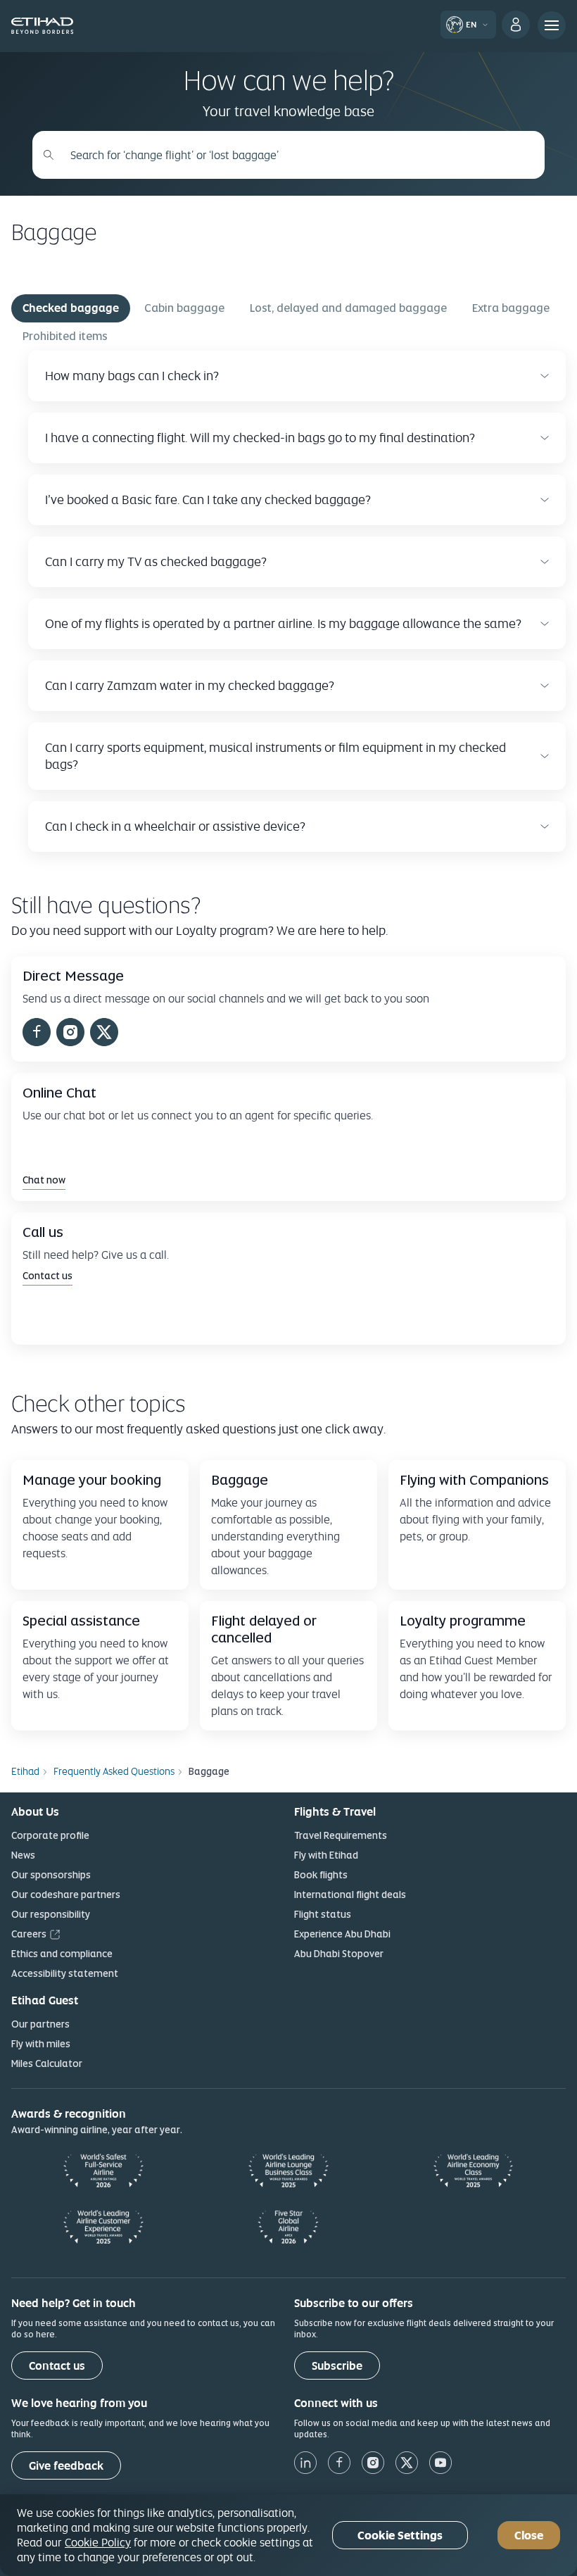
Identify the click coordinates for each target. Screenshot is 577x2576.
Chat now (44, 1180)
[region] (288, 2535)
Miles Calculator (47, 2063)
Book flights (321, 1875)
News (23, 1855)
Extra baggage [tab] (511, 308)
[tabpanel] (288, 601)
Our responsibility (51, 1914)
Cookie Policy (98, 2542)
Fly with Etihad (326, 1855)
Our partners (40, 2024)
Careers (29, 1934)
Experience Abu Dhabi (342, 1934)
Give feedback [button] (66, 2466)
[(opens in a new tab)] (37, 1034)
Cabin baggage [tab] (184, 308)
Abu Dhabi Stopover (339, 1954)
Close (529, 2536)
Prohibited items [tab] (65, 336)
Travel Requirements (341, 1835)
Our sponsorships (51, 1875)
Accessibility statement (65, 1973)
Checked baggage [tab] (71, 308)
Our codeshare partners (66, 1895)
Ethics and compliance (62, 1954)
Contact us (57, 2366)
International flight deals (350, 1895)
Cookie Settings (400, 2536)
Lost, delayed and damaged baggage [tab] (348, 308)
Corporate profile (50, 1835)
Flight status (323, 1914)
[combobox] (296, 155)
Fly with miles (41, 2044)
